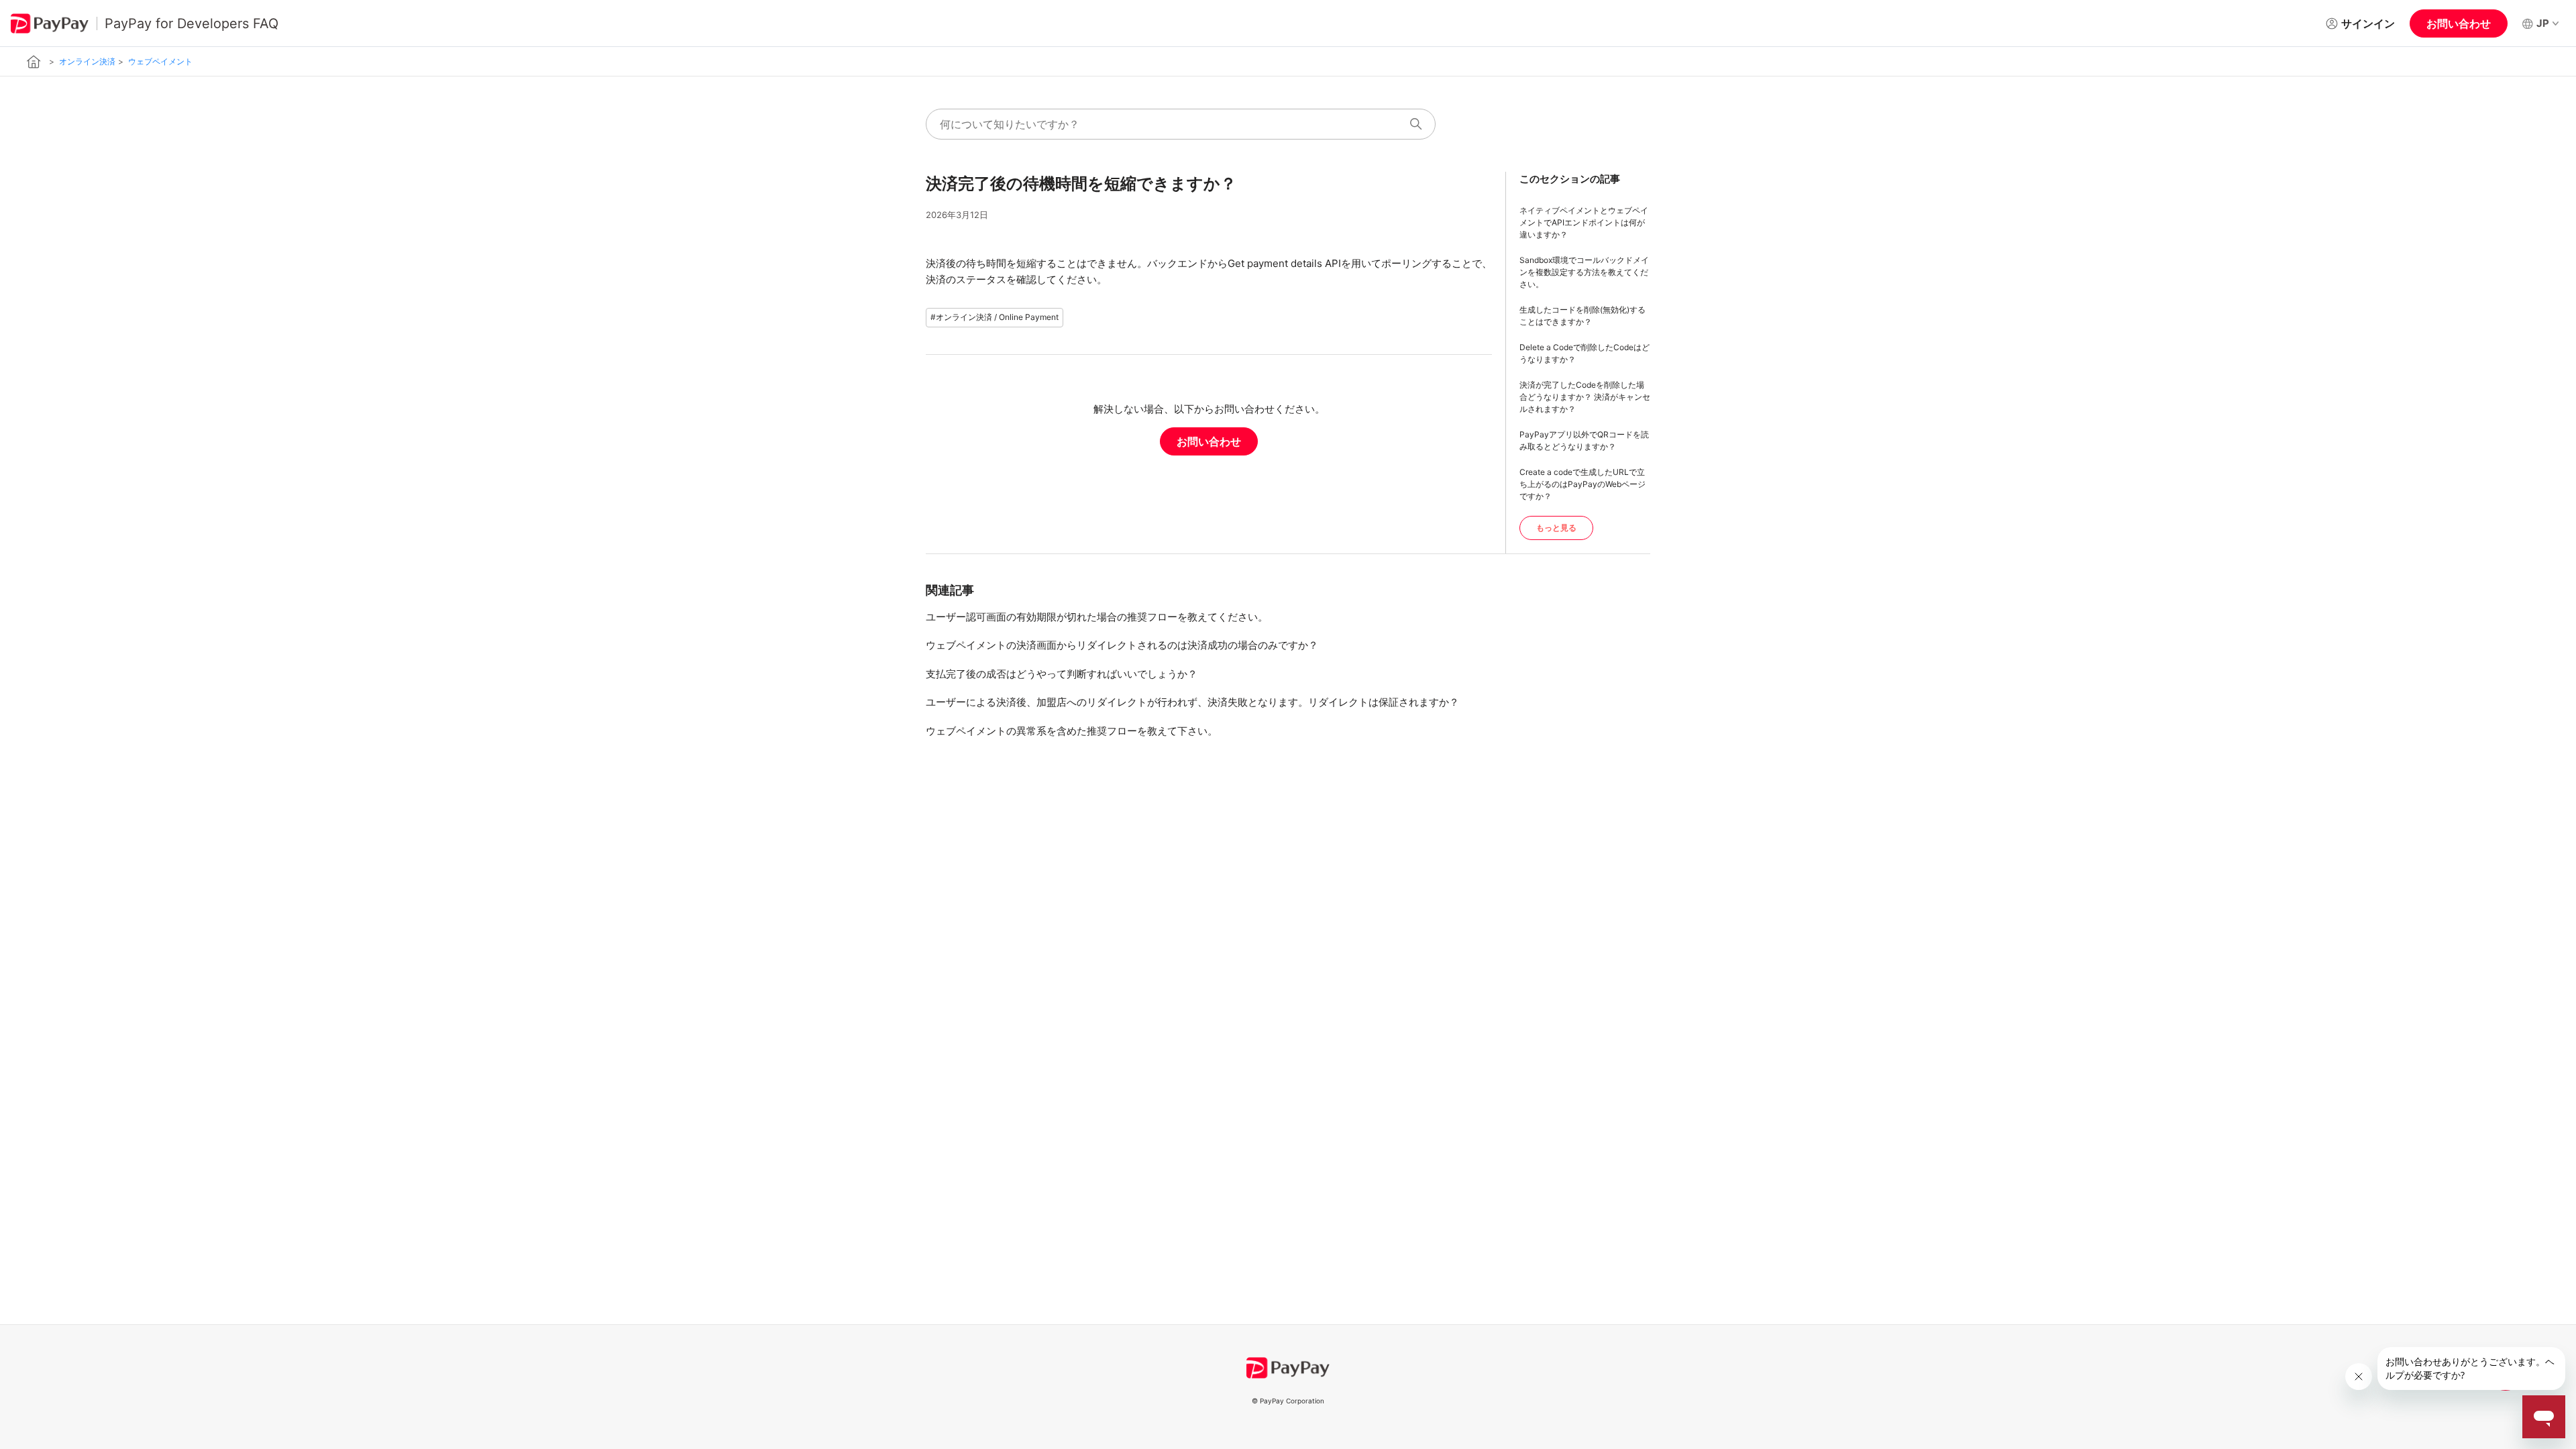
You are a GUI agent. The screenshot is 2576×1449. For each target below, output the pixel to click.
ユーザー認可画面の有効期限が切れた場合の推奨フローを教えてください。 (1097, 617)
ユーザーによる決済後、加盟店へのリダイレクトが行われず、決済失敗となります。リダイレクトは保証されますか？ (1192, 702)
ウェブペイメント (160, 61)
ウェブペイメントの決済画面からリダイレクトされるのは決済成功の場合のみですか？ (1122, 645)
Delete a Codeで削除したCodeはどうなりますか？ (1585, 353)
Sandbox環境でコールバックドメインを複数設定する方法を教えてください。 (1584, 272)
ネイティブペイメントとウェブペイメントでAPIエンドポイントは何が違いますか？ (1584, 222)
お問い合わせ (2459, 23)
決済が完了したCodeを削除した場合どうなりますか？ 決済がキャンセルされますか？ (1585, 397)
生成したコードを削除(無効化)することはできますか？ (1582, 316)
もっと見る (1556, 528)
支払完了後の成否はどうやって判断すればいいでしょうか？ (1062, 674)
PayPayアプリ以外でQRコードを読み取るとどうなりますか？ (1584, 440)
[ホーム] (34, 61)
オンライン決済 (87, 61)
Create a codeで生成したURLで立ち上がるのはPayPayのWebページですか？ (1582, 484)
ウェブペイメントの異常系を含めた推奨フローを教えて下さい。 (1072, 731)
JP (2543, 23)
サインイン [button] (2368, 23)
